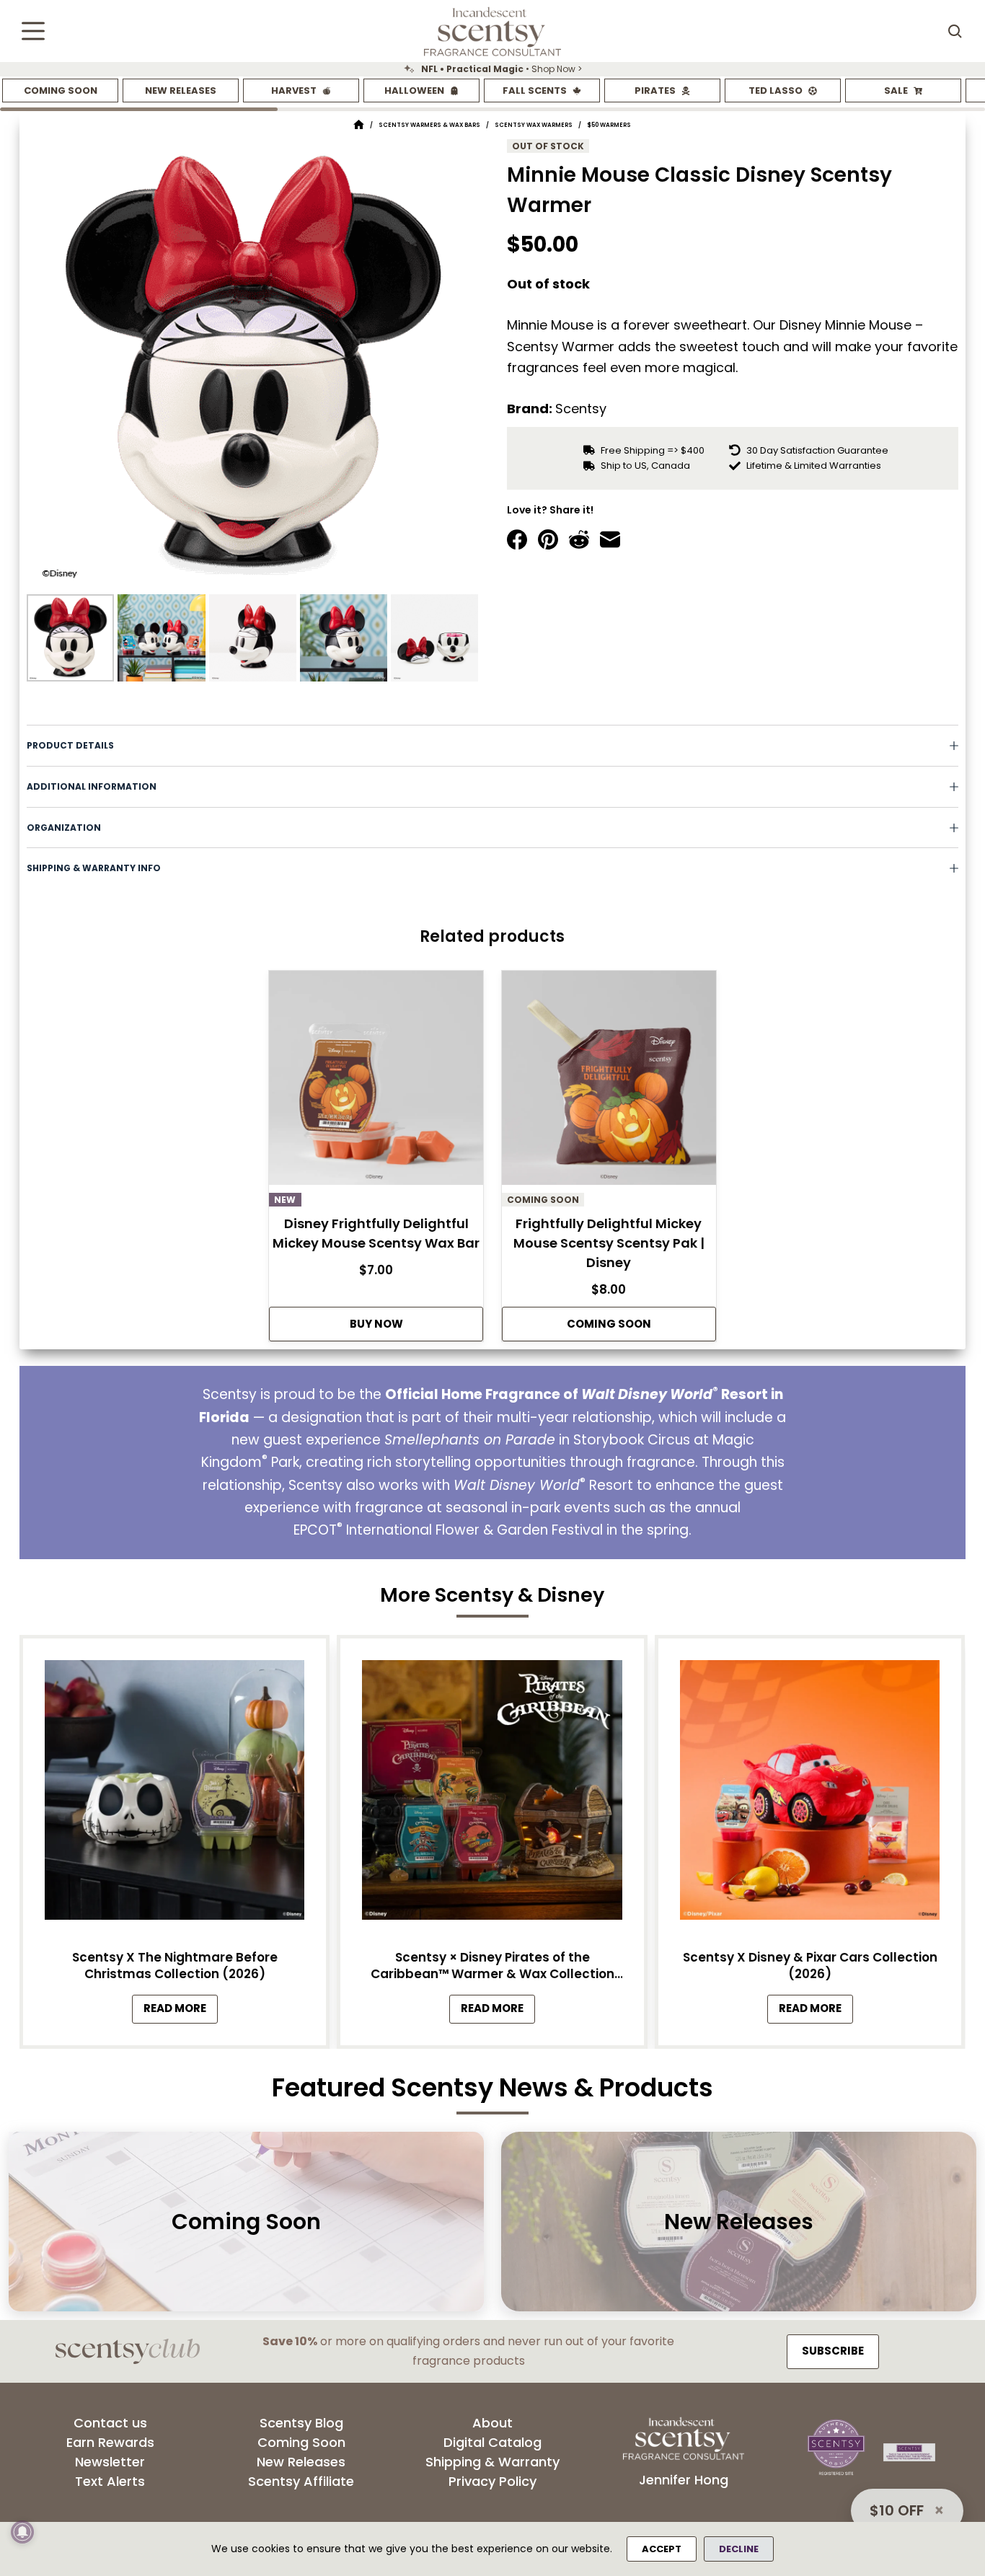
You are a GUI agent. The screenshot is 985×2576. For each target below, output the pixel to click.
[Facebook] (517, 539)
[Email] (610, 539)
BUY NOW (376, 1324)
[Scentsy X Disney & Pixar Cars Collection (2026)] (810, 1794)
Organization (64, 828)
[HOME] (359, 125)
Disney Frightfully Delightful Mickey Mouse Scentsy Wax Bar (376, 1233)
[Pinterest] (548, 539)
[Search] (955, 31)
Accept (662, 2549)
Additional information (92, 786)
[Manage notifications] (22, 2532)
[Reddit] (579, 539)
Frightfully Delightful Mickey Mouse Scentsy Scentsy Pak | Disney (609, 1243)
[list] (492, 69)
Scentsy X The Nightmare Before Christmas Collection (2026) (175, 1966)
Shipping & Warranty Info (94, 868)
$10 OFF (897, 2510)
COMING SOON (609, 1324)
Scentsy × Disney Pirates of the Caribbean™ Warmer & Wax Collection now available (492, 1966)
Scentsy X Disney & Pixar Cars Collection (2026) (810, 1966)
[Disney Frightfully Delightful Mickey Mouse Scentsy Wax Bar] (376, 1082)
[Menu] (33, 31)
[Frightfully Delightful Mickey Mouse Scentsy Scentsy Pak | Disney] (609, 1082)
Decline (739, 2549)
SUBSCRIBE (833, 2351)
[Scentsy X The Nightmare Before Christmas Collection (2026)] (175, 1794)
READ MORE (181, 2012)
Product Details (70, 745)
